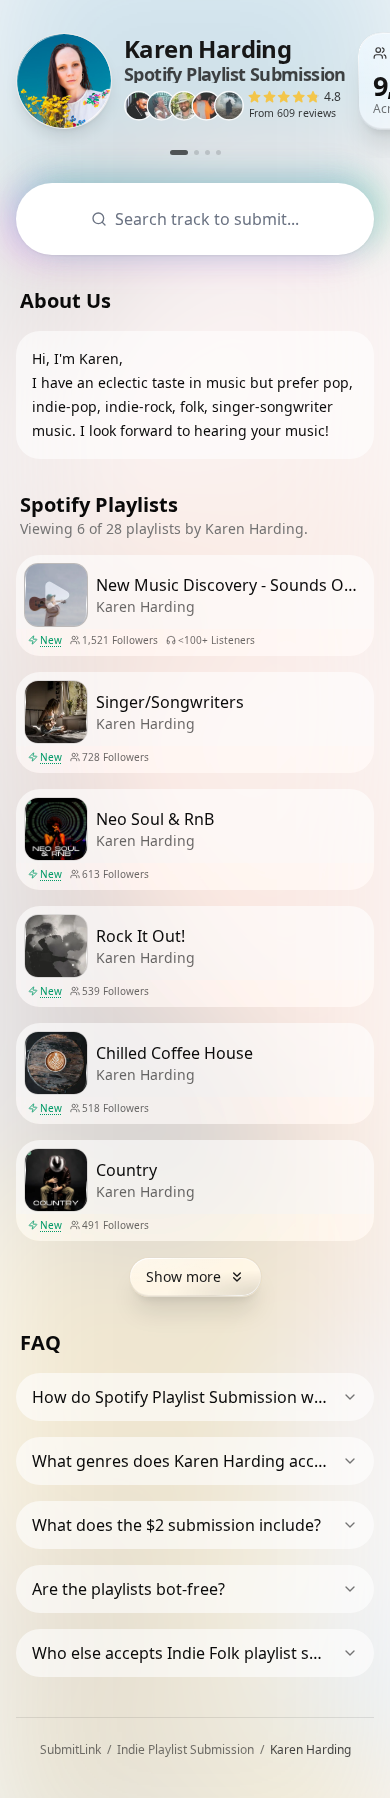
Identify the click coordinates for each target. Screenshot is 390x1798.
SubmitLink (70, 1749)
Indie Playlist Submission (185, 1749)
